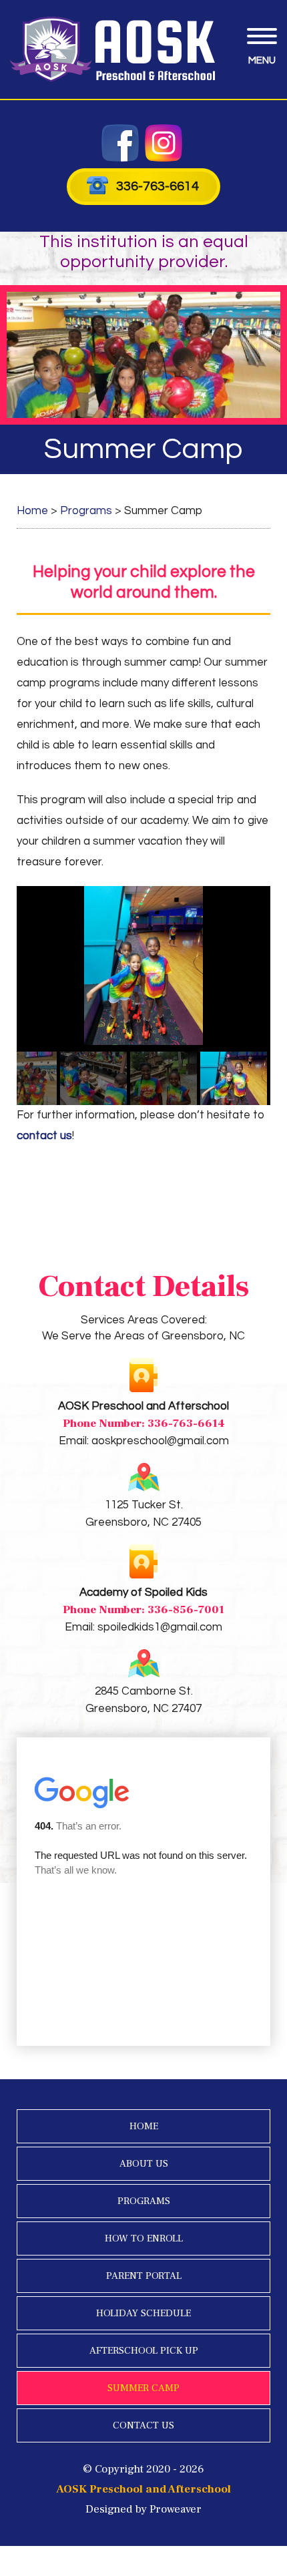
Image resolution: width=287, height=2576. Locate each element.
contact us (44, 1136)
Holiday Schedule (143, 2313)
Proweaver (176, 2509)
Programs (144, 2201)
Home (144, 2126)
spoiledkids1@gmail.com (160, 1627)
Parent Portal (144, 2276)
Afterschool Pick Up (144, 2351)
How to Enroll (144, 2238)
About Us (144, 2164)
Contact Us (143, 2425)
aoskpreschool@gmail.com (160, 1441)
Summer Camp (143, 2388)
